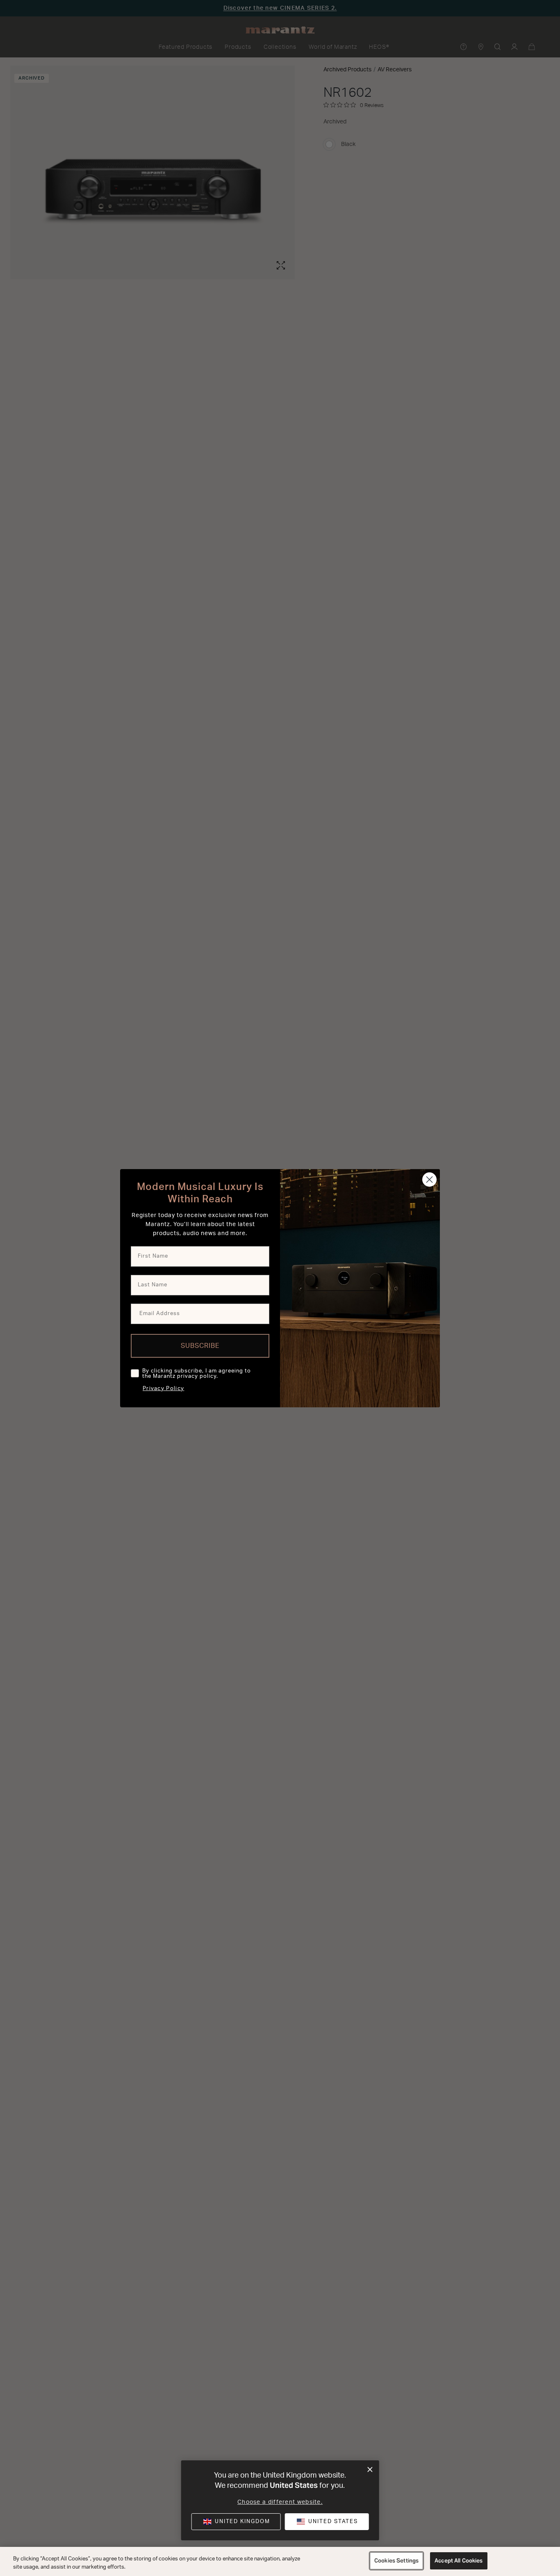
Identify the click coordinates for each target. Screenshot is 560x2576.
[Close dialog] (370, 2470)
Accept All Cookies (459, 2561)
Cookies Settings (396, 2561)
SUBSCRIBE (200, 1346)
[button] (327, 2522)
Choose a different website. (280, 2502)
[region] (280, 2561)
